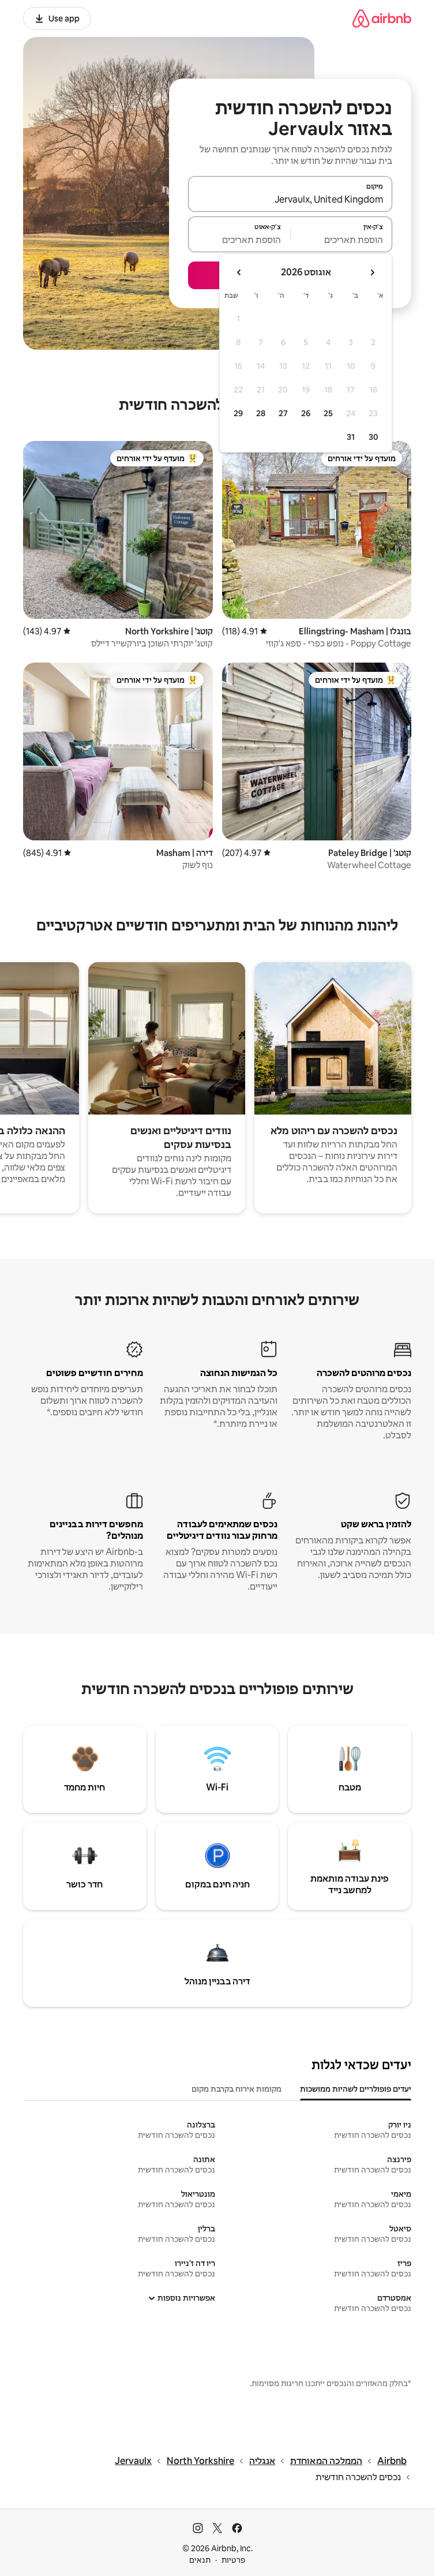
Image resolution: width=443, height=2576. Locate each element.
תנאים (200, 2560)
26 (306, 413)
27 (283, 413)
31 (351, 437)
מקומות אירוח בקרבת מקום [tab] (236, 2089)
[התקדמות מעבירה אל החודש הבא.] (239, 272)
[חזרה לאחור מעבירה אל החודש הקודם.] (372, 272)
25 (328, 413)
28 (261, 413)
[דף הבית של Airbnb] (382, 18)
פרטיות (233, 2560)
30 (373, 437)
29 (238, 413)
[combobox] (290, 199)
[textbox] (342, 240)
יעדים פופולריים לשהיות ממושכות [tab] (356, 2089)
